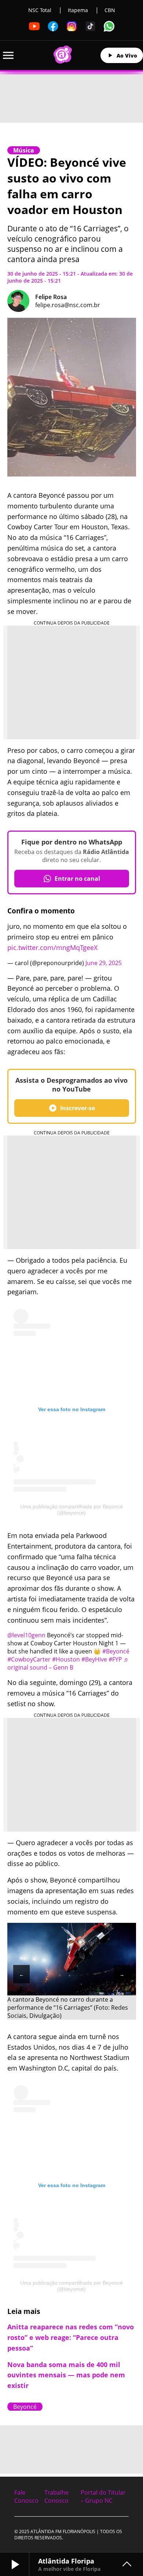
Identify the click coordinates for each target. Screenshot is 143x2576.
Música (24, 150)
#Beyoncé (116, 1651)
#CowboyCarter (29, 1659)
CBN (110, 10)
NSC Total (40, 10)
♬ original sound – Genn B (68, 1663)
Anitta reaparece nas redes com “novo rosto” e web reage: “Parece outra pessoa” (71, 2337)
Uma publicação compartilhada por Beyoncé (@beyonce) (71, 1510)
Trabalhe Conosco (56, 2496)
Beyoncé (25, 2407)
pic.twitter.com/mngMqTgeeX (52, 947)
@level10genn (26, 1635)
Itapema (78, 10)
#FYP (115, 1659)
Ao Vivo (127, 56)
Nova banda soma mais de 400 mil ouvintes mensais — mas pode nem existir (66, 2375)
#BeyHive (94, 1659)
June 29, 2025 (104, 963)
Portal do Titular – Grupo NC (103, 2496)
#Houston (66, 1659)
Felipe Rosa (51, 297)
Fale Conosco (26, 2496)
